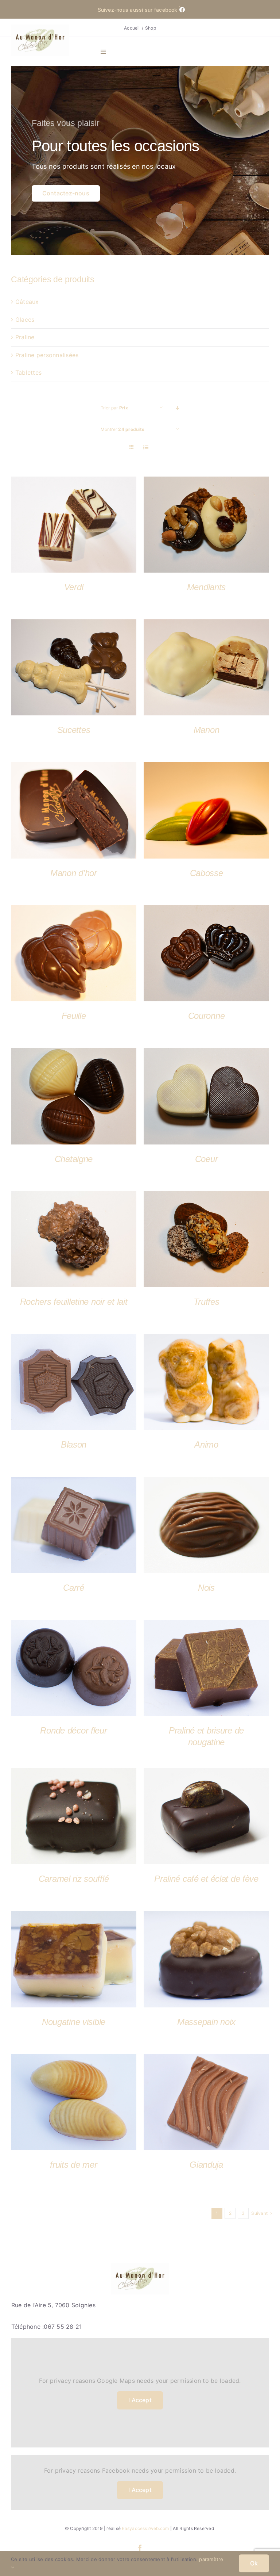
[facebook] (140, 2548)
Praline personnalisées (47, 355)
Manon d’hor (74, 873)
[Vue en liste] (146, 447)
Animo (206, 1444)
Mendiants (206, 587)
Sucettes (74, 730)
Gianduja (206, 2165)
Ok (254, 2563)
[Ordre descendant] (178, 408)
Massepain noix (206, 2022)
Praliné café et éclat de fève (206, 1879)
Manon (207, 730)
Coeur (207, 1159)
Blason (74, 1444)
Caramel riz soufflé (74, 1879)
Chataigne (74, 1159)
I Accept (140, 2400)
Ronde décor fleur (73, 1730)
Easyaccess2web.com (145, 2528)
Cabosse (207, 873)
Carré (74, 1588)
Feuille (74, 1016)
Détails (74, 526)
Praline (25, 337)
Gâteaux (27, 302)
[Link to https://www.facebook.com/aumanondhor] (179, 6)
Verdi (74, 587)
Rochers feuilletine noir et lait (74, 1302)
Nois (206, 1588)
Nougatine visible (74, 2022)
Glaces (25, 320)
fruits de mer (73, 2165)
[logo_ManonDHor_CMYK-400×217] (40, 27)
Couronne (207, 1016)
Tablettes (28, 372)
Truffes (207, 1302)
